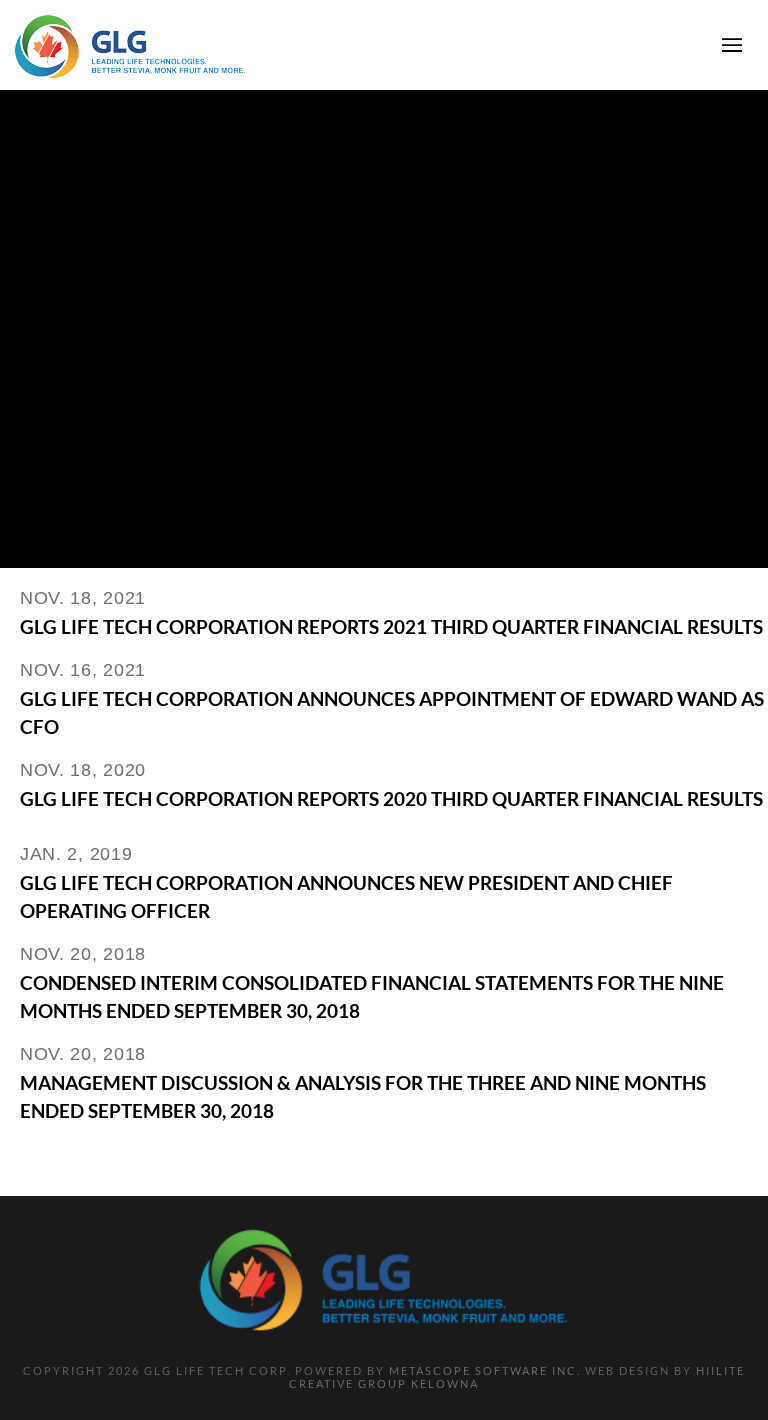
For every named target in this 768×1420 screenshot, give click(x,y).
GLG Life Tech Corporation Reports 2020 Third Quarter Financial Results (391, 798)
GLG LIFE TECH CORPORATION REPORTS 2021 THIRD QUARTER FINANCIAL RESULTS (391, 626)
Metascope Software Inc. (485, 1370)
